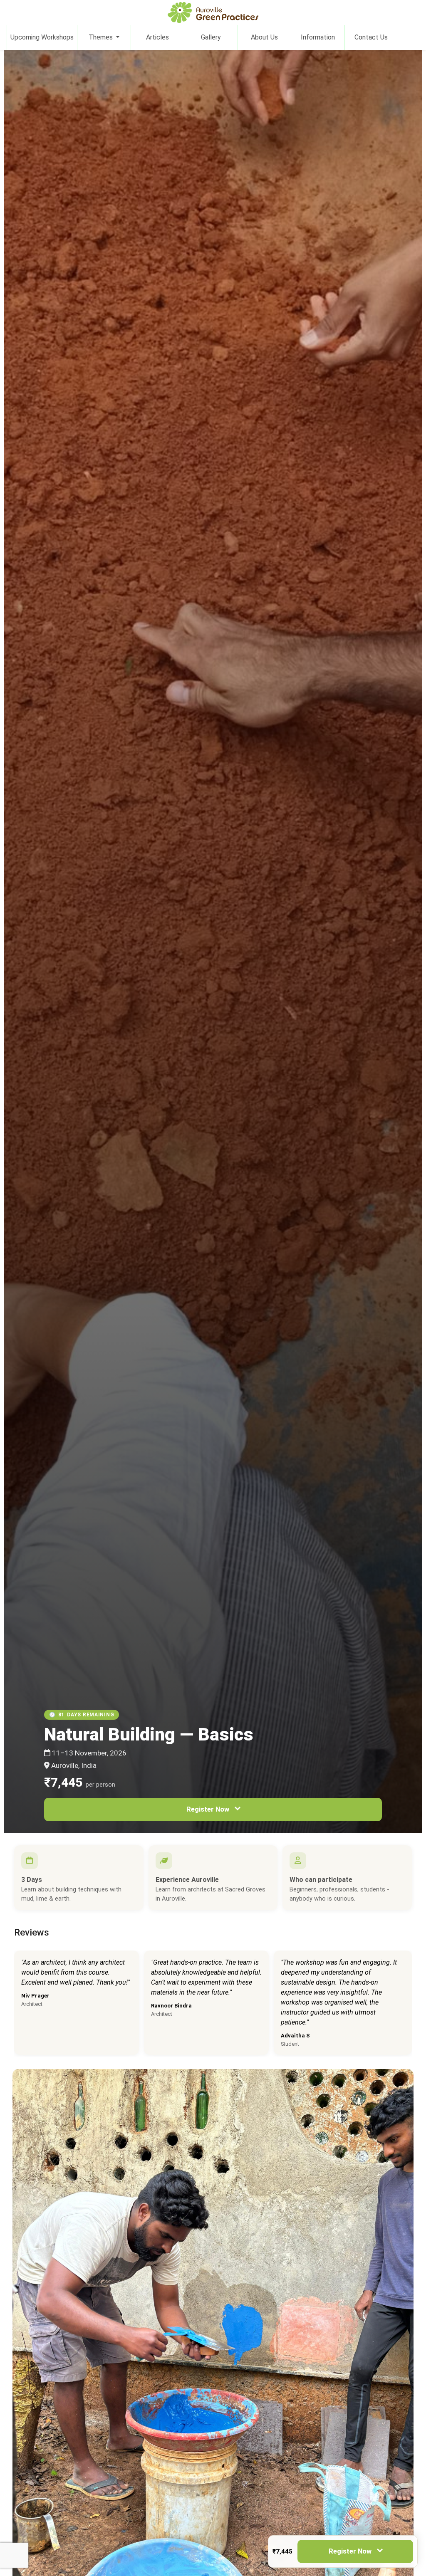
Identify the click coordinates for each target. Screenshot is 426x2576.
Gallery (211, 37)
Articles (157, 37)
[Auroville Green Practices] (213, 12)
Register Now (208, 1809)
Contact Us (371, 37)
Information (318, 37)
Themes (102, 37)
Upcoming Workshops (42, 37)
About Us (264, 37)
